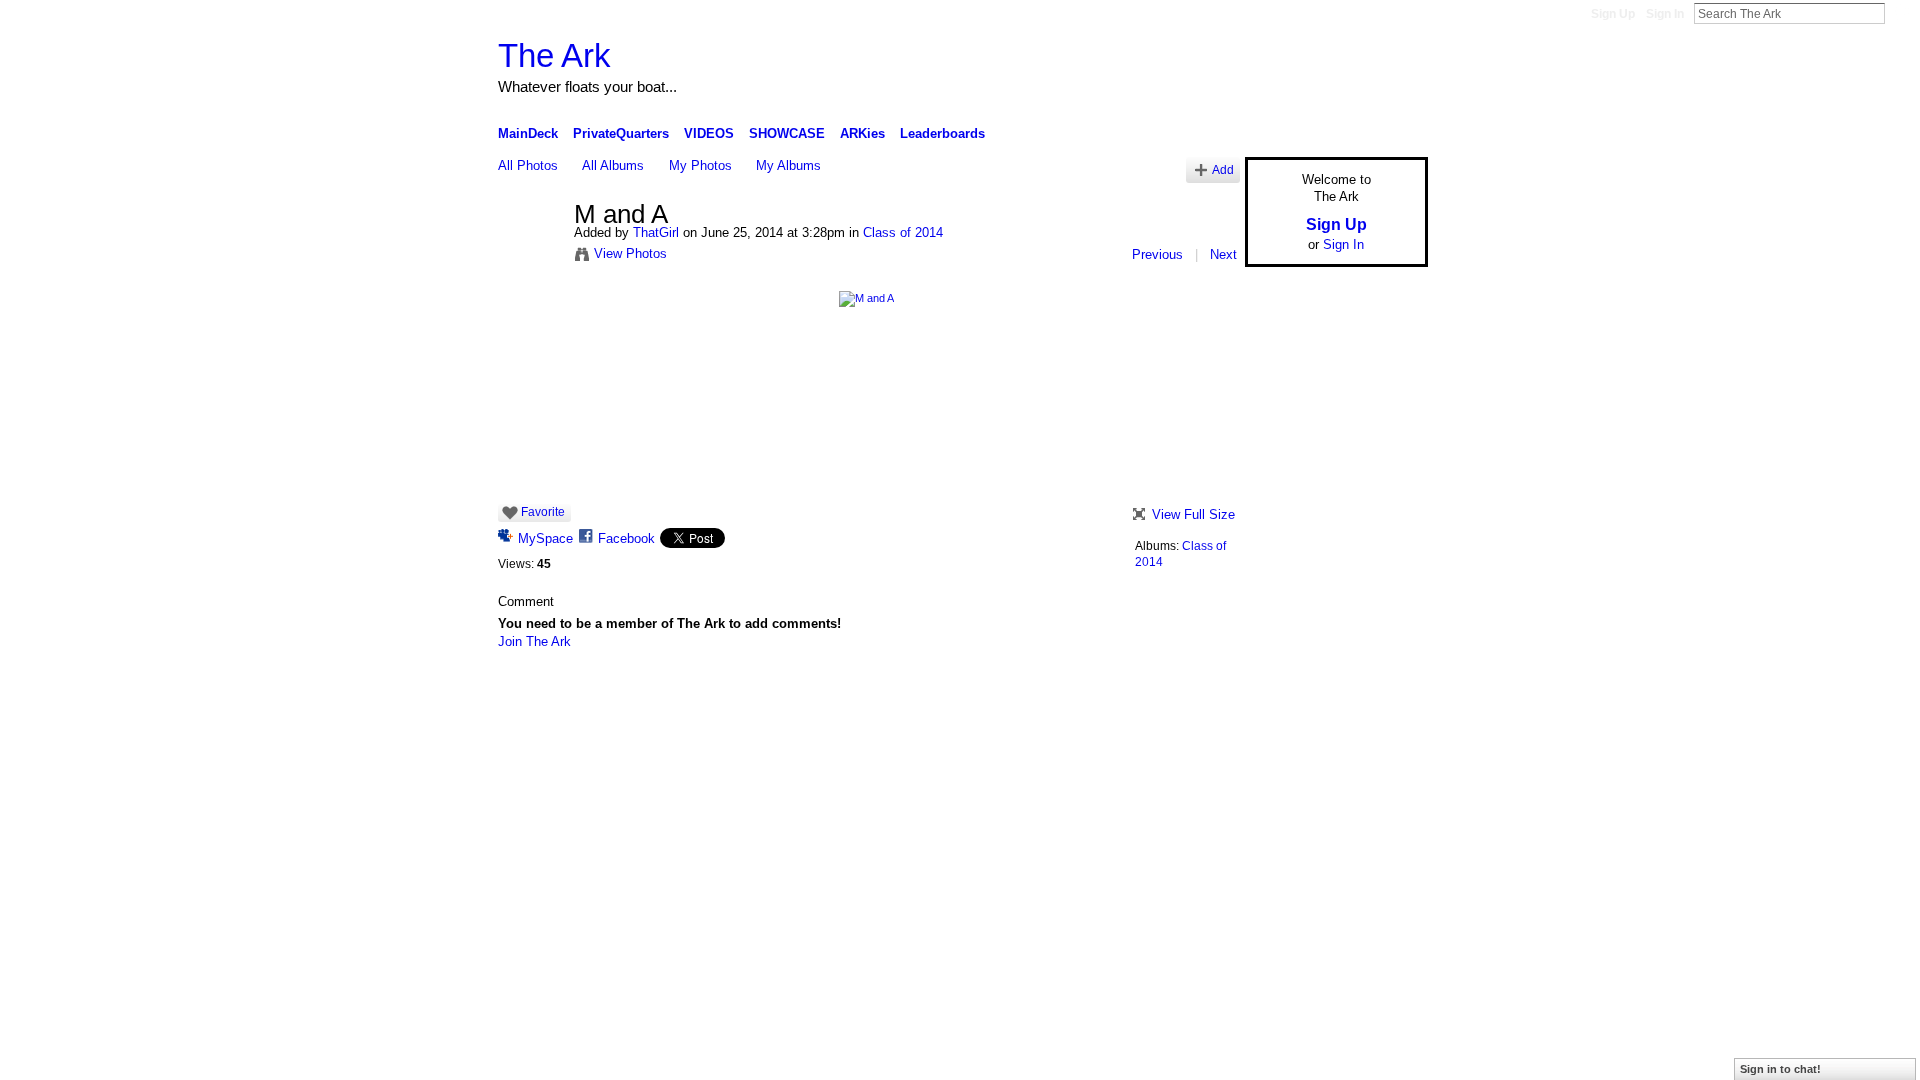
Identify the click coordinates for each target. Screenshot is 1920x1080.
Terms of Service (1383, 694)
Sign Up (1613, 14)
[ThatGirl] (530, 257)
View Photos (630, 253)
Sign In (1665, 14)
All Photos (528, 165)
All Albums (613, 165)
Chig (618, 694)
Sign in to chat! (1780, 1069)
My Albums (788, 165)
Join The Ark (534, 641)
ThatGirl (656, 232)
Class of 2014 (903, 232)
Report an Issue (1280, 694)
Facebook (626, 538)
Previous (1157, 254)
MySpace (545, 538)
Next (1223, 254)
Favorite (543, 512)
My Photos (700, 165)
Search (1901, 13)
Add (1223, 169)
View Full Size (1193, 514)
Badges (1201, 694)
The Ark (554, 55)
